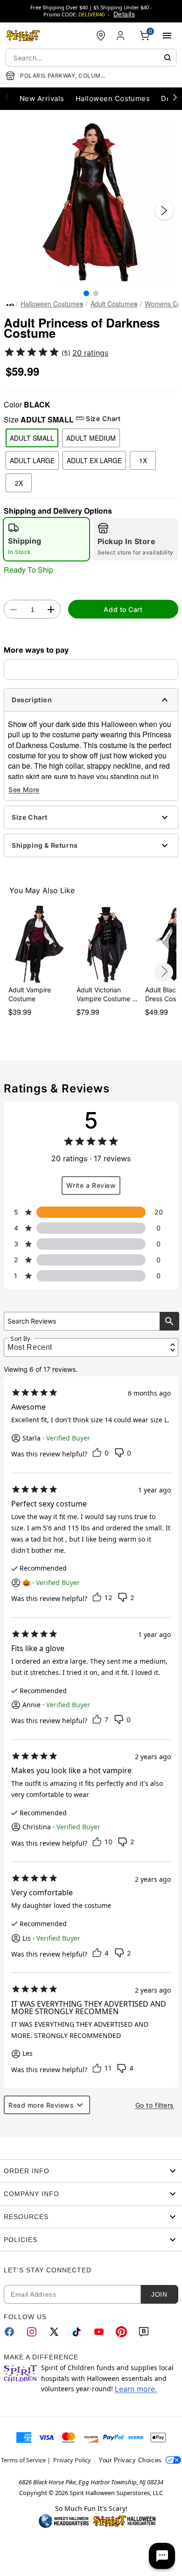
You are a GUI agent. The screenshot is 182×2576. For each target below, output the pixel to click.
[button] (91, 201)
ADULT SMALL (32, 438)
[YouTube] (99, 2332)
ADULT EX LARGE (94, 460)
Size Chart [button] (103, 418)
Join (159, 2294)
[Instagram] (32, 2332)
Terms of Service (23, 2460)
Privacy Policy (72, 2460)
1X (143, 460)
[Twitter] (54, 2332)
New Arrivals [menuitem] (42, 98)
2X (19, 483)
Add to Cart (123, 609)
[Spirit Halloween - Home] (23, 36)
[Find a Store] (101, 36)
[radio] (46, 539)
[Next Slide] (164, 211)
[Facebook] (9, 2332)
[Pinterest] (121, 2332)
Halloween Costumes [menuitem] (113, 98)
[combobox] (91, 58)
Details (124, 14)
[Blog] (144, 2332)
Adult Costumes (114, 304)
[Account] (121, 36)
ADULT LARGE (32, 460)
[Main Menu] (167, 36)
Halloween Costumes (52, 304)
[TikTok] (77, 2332)
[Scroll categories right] (175, 97)
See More (24, 790)
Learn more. (136, 2389)
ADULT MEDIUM (91, 438)
